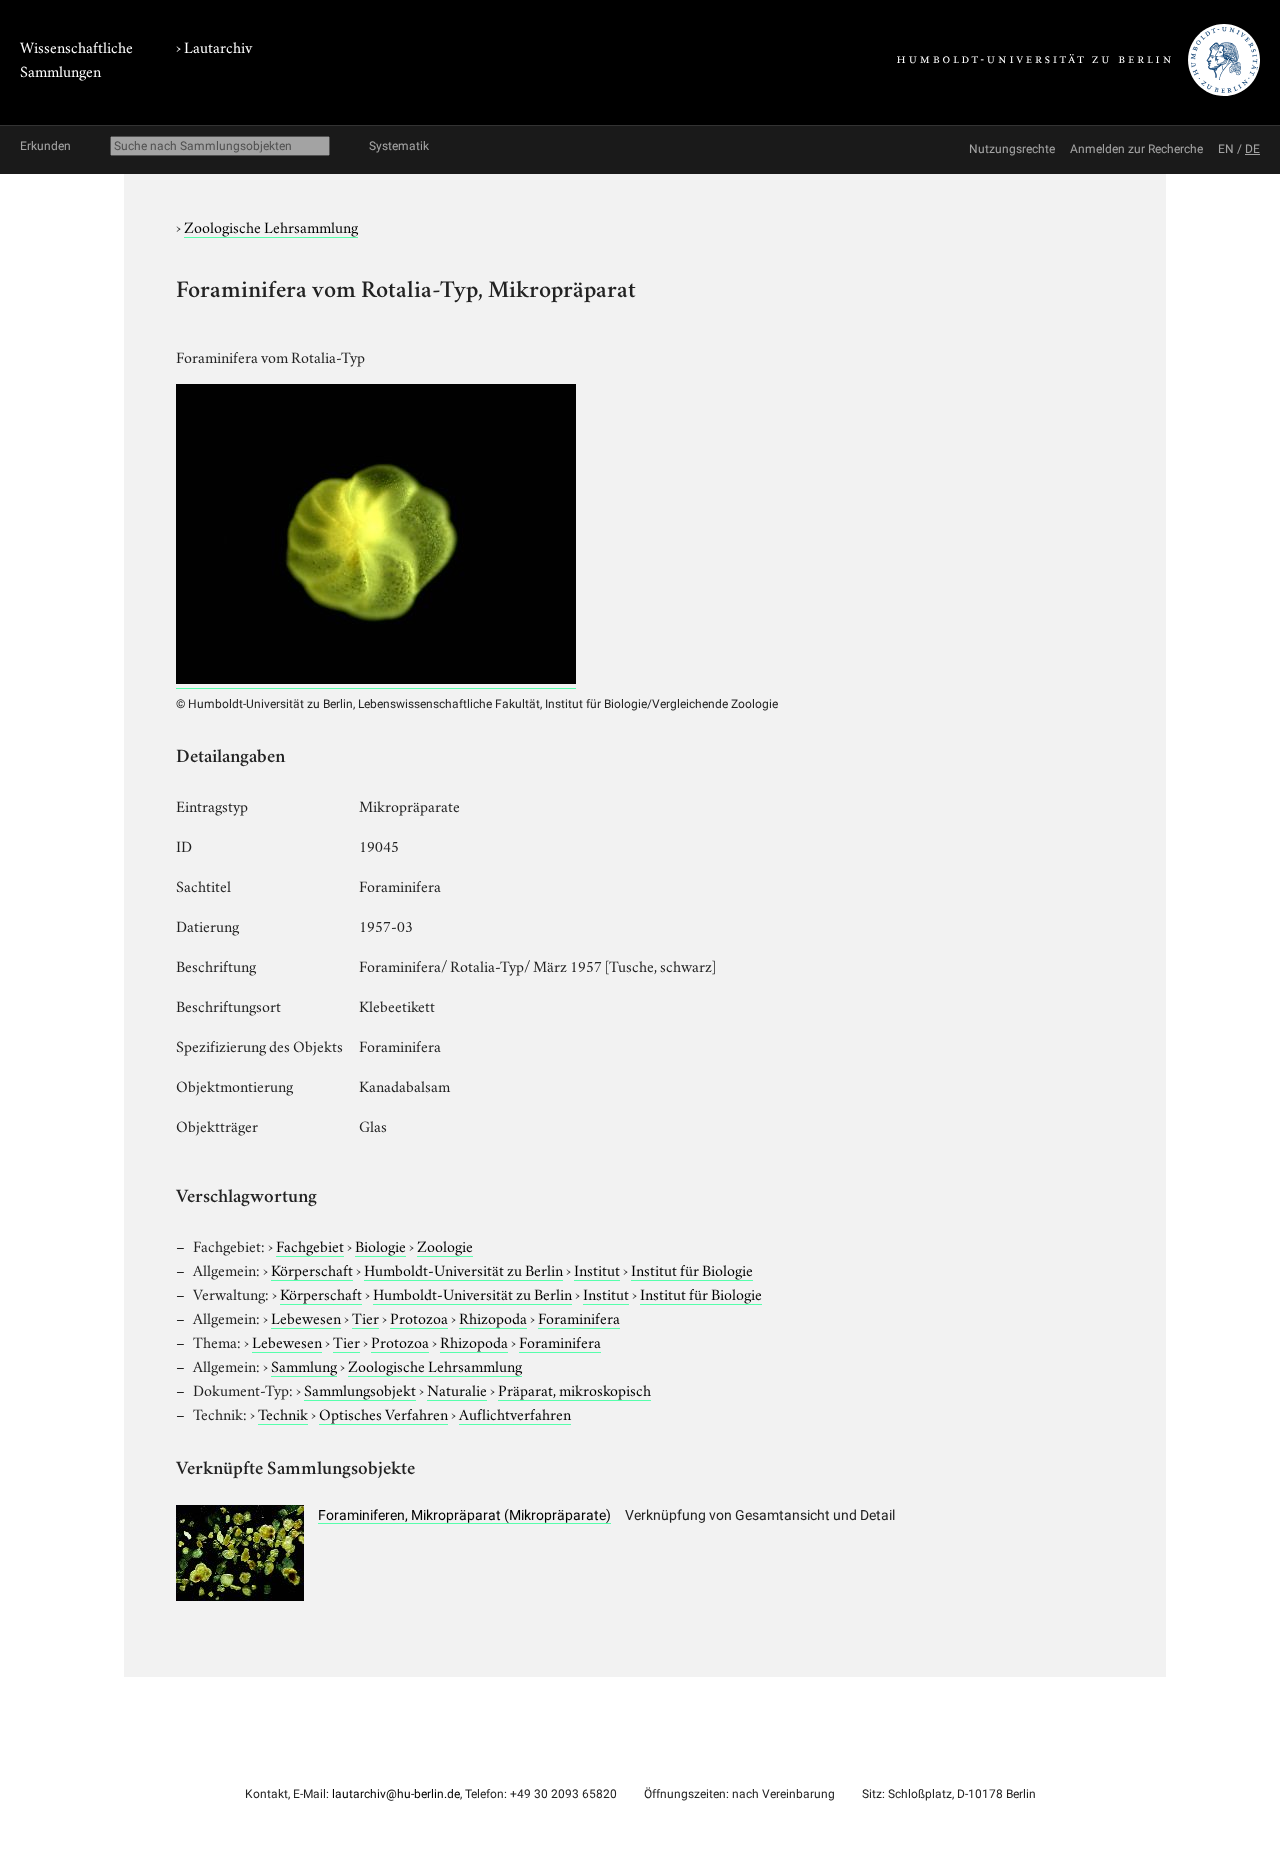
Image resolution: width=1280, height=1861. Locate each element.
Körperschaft (312, 1269)
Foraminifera (579, 1317)
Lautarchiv (218, 46)
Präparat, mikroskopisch (574, 1389)
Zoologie (445, 1245)
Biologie (380, 1245)
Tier (365, 1317)
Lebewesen (306, 1317)
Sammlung (304, 1365)
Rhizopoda (493, 1317)
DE (1252, 149)
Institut (597, 1269)
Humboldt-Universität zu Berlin (463, 1269)
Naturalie (457, 1389)
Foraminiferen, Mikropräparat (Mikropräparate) (464, 1515)
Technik (283, 1413)
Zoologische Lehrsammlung (271, 226)
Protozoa (419, 1317)
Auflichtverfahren (515, 1413)
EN (1226, 149)
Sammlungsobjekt (360, 1389)
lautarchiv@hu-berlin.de (396, 1794)
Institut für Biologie (692, 1269)
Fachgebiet (310, 1245)
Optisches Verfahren (383, 1413)
